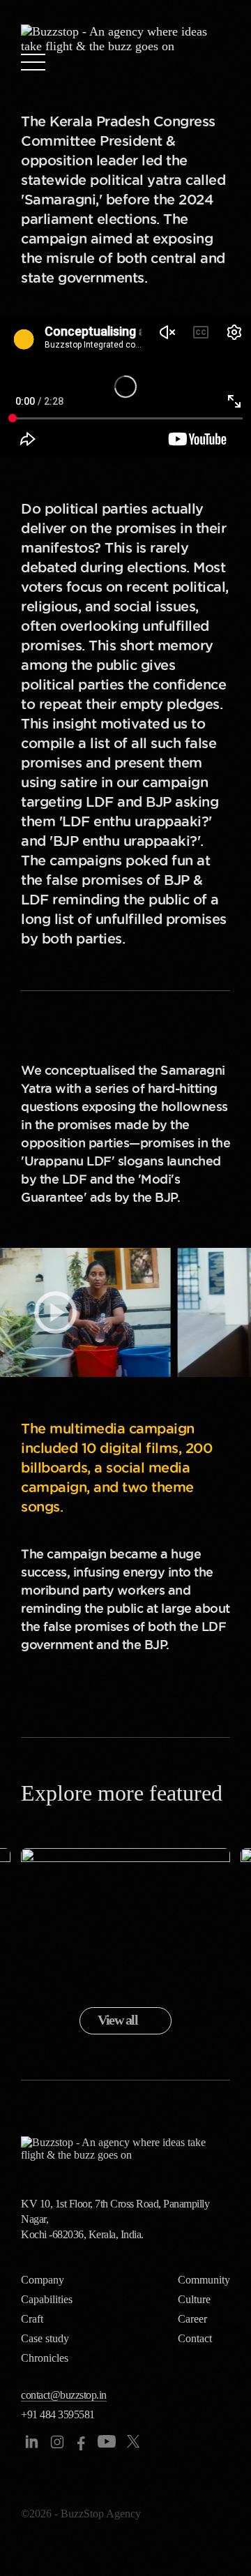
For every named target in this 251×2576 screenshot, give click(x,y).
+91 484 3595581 (58, 2414)
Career (192, 2319)
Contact (195, 2338)
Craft (32, 2319)
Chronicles (45, 2358)
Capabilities (47, 2299)
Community (204, 2280)
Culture (194, 2299)
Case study (45, 2338)
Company (43, 2280)
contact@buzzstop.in (64, 2395)
